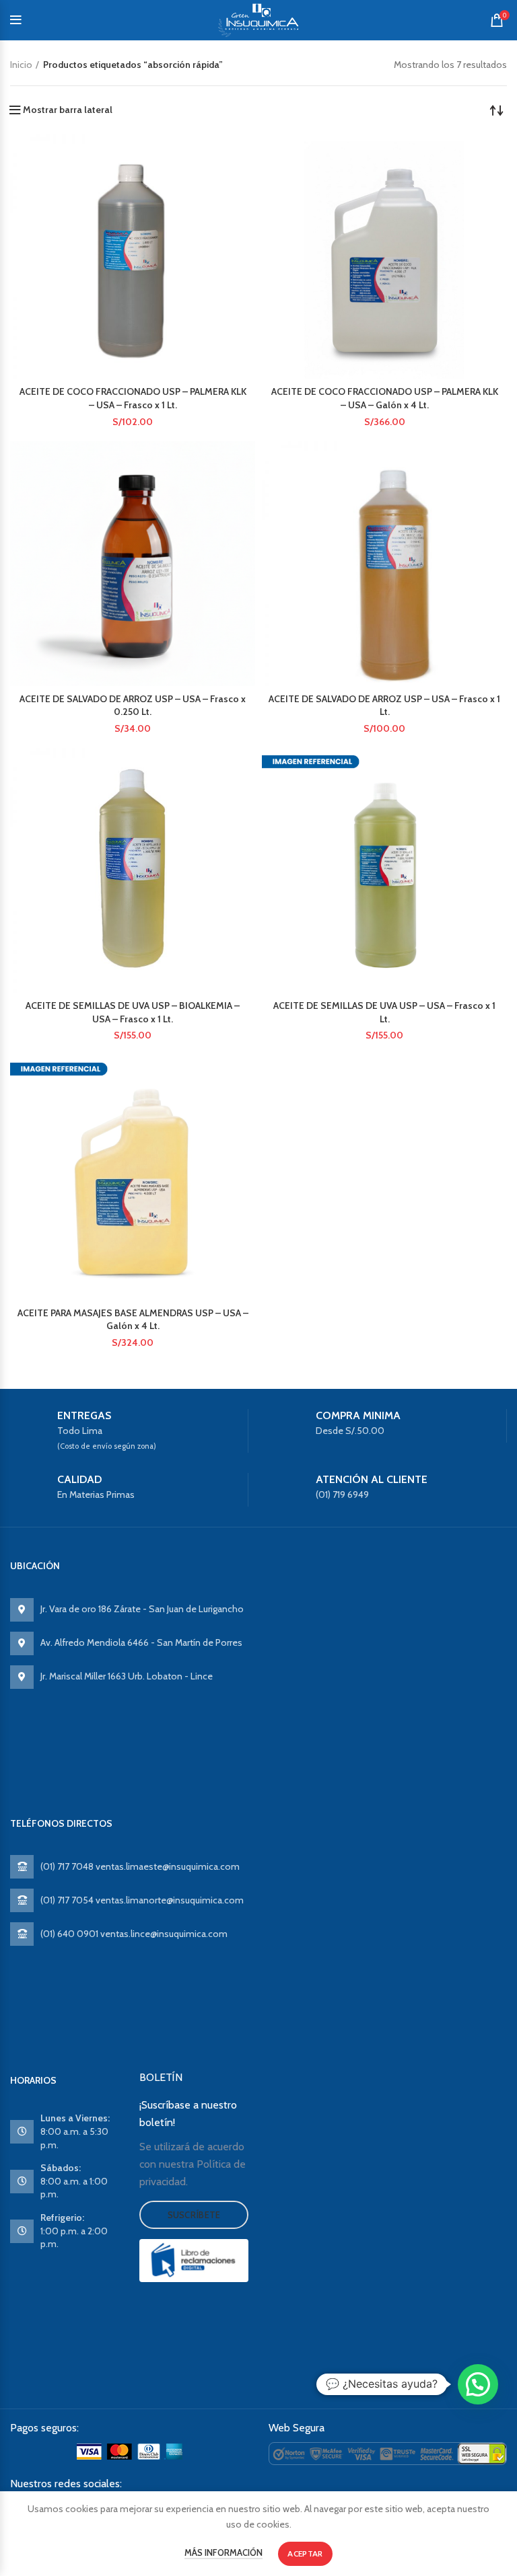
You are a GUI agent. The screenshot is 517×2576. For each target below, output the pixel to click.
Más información (223, 2552)
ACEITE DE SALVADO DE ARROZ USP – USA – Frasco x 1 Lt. (384, 706)
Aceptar (305, 2553)
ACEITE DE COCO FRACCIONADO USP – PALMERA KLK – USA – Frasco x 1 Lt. (133, 398)
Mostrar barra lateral (68, 110)
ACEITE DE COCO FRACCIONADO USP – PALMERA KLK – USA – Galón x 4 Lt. (385, 398)
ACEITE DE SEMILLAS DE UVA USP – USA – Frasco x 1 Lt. (384, 1012)
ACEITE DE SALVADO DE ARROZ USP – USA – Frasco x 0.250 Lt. (133, 706)
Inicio (21, 65)
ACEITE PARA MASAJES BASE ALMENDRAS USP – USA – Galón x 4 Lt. (133, 1320)
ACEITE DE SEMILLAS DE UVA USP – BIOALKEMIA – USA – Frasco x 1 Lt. (133, 1012)
